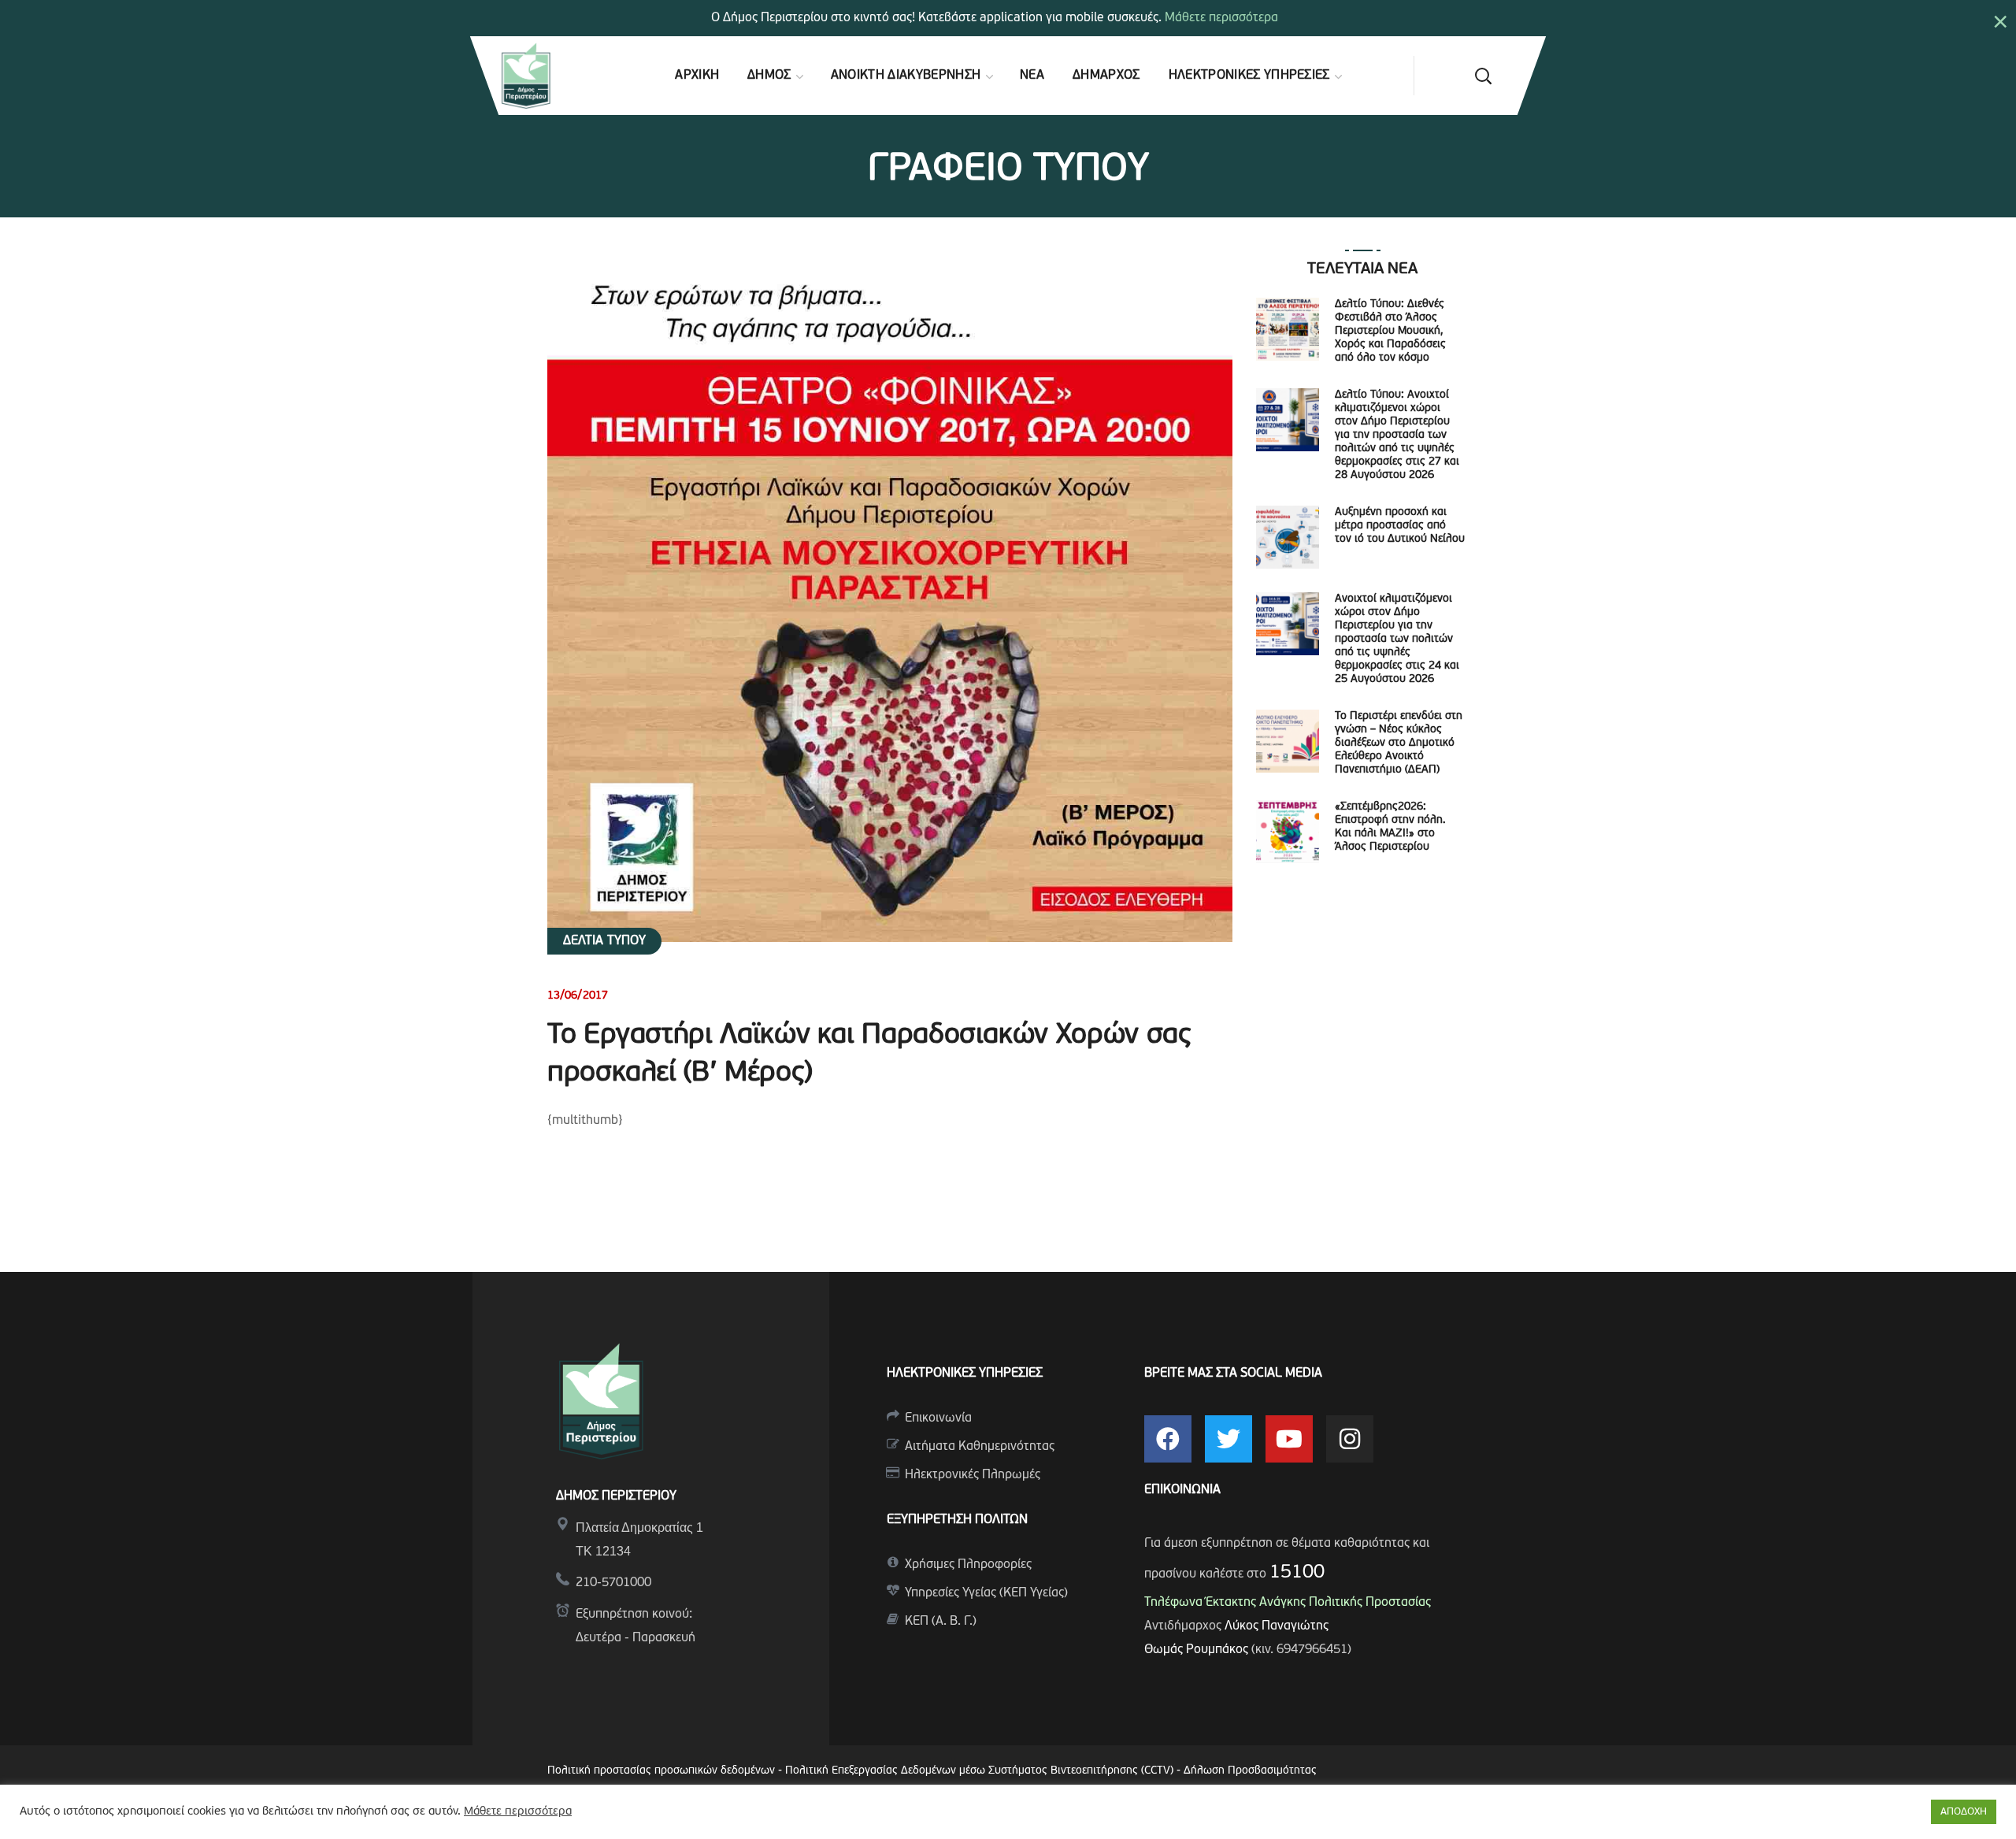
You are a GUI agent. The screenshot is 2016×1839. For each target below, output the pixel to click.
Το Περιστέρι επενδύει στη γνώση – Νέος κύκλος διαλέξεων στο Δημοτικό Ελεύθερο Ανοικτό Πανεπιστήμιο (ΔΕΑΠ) (1399, 743)
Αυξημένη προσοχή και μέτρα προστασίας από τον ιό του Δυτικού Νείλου (1400, 526)
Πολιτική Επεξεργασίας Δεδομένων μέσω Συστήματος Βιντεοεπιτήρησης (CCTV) (981, 1771)
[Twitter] (1228, 1439)
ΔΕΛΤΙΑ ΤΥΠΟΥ (604, 941)
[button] (1483, 76)
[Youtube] (1289, 1439)
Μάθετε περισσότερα (1221, 18)
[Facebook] (1168, 1439)
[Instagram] (1350, 1439)
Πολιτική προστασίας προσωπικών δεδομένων (661, 1771)
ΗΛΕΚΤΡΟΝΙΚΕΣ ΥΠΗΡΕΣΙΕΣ (965, 1374)
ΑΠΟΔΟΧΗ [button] (1964, 1812)
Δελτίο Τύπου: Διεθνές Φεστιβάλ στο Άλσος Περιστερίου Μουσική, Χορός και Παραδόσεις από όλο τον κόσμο (1390, 331)
